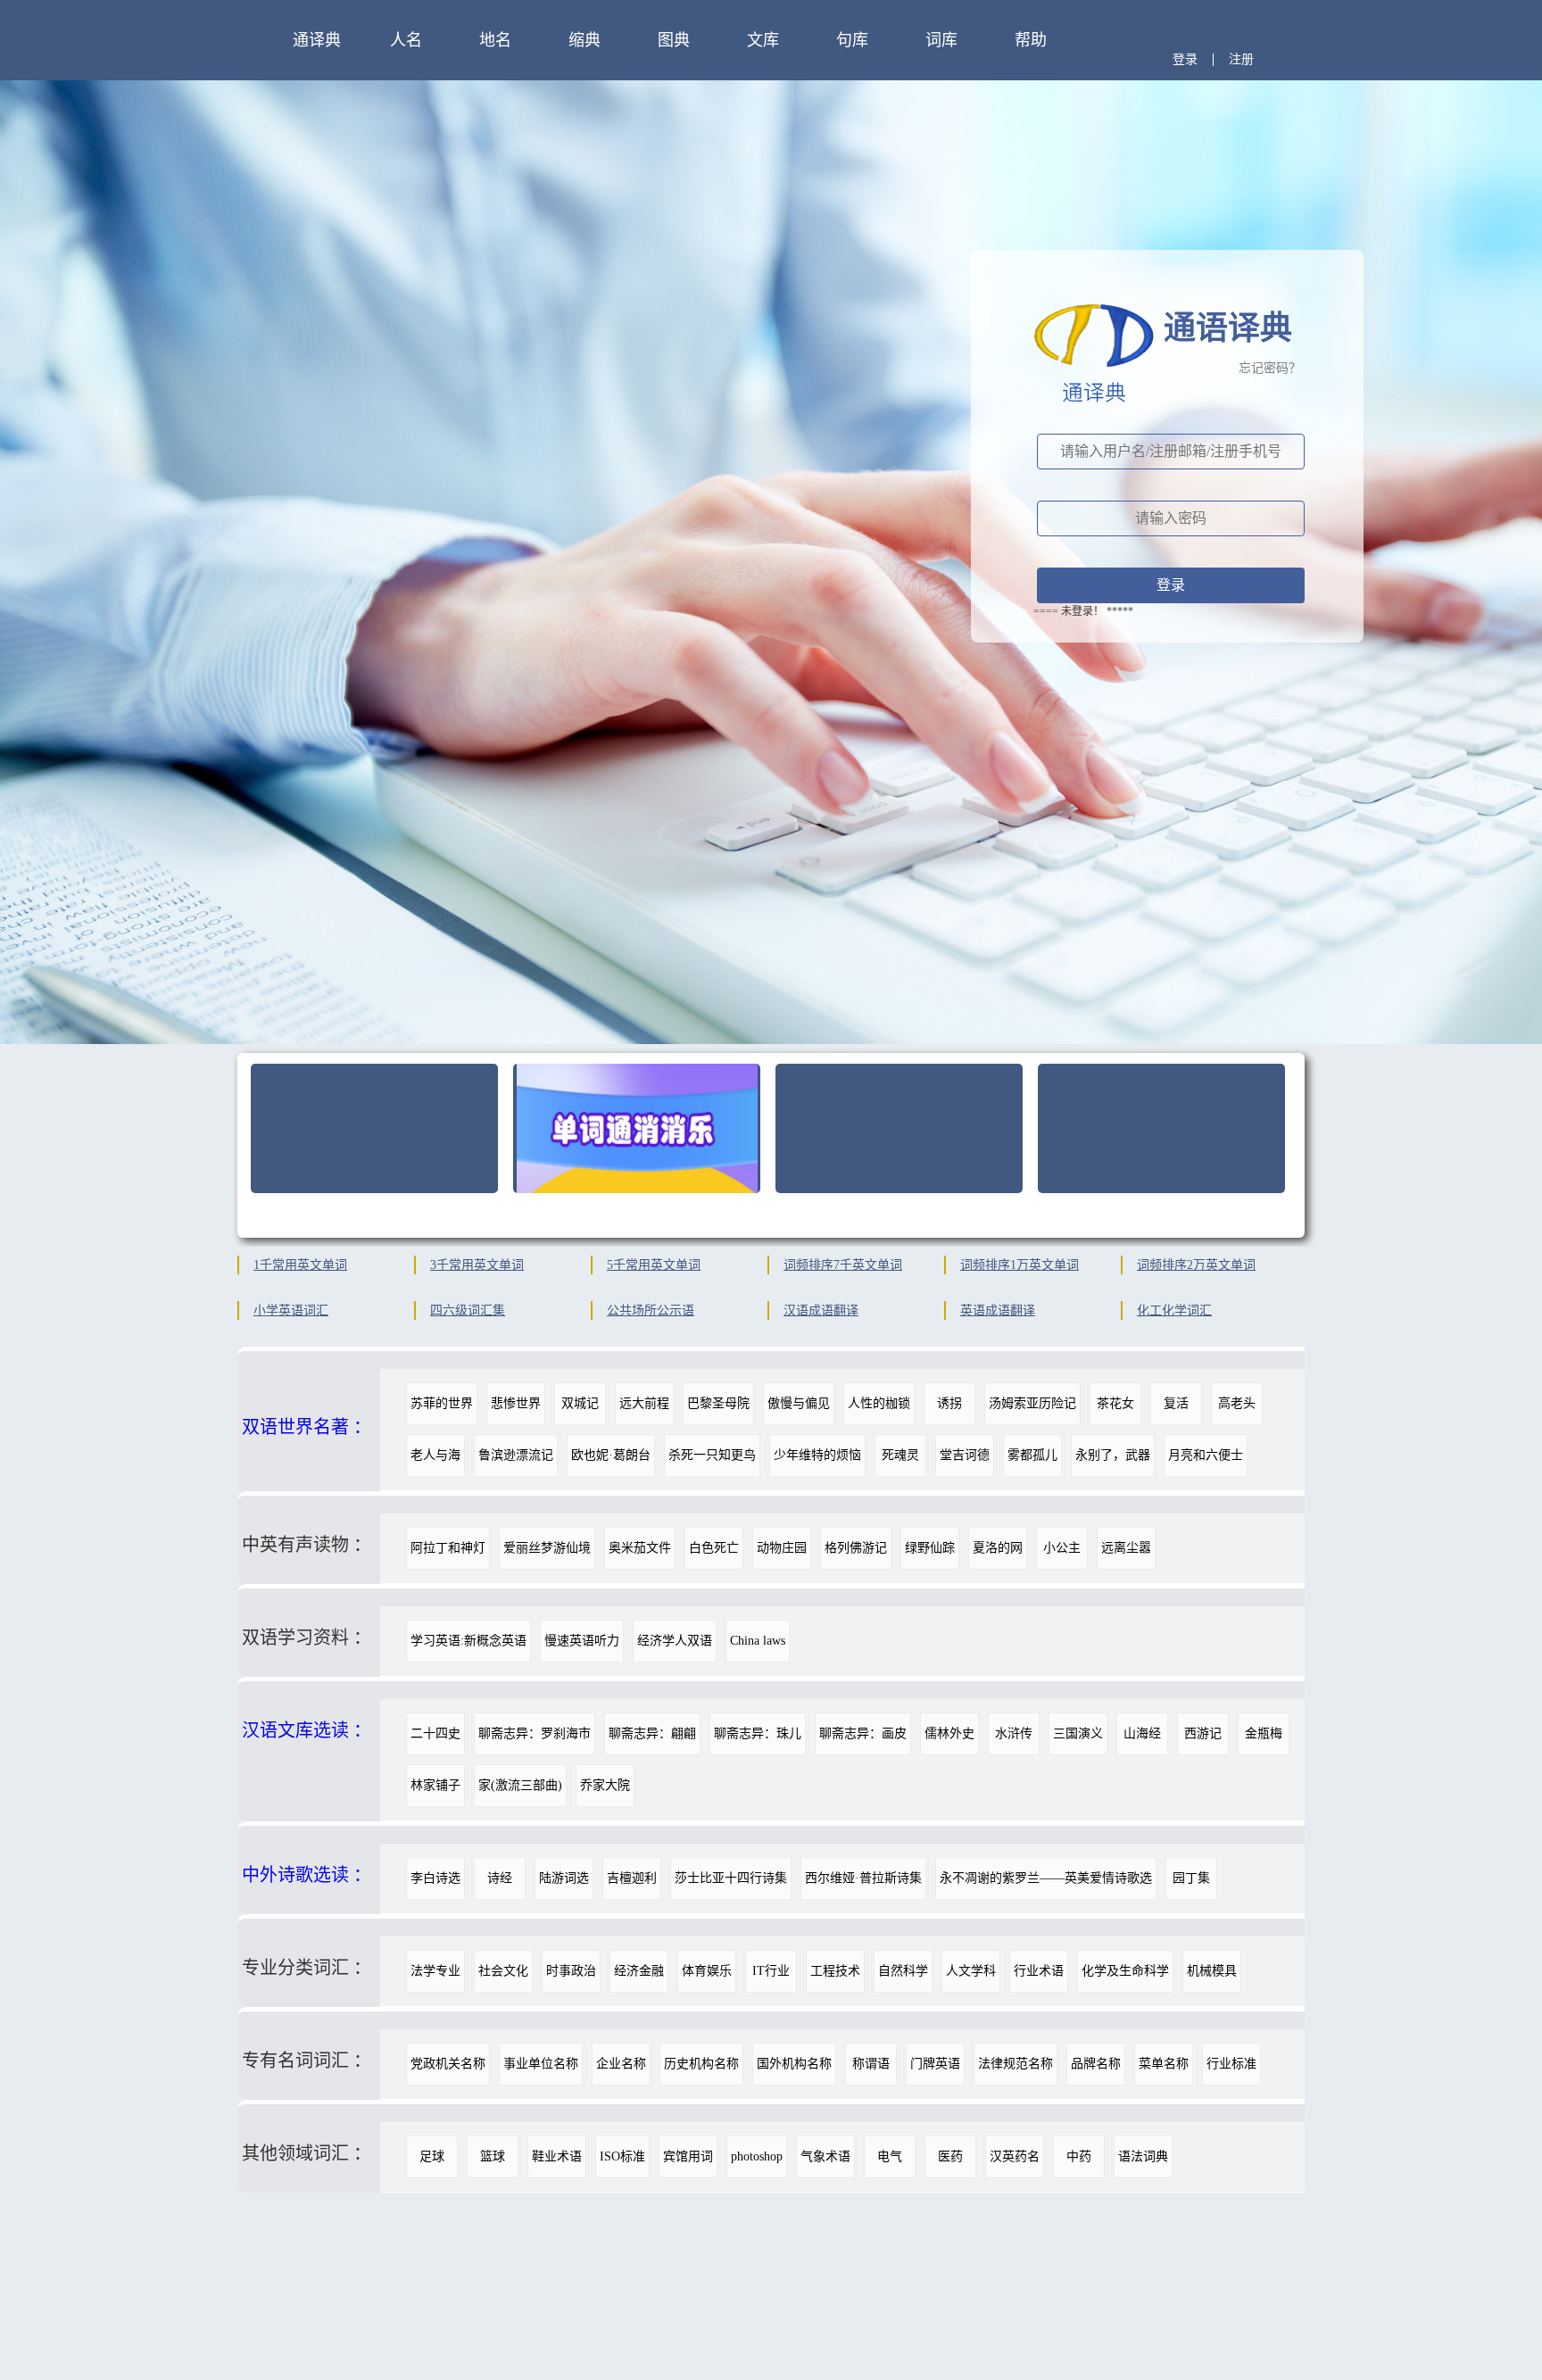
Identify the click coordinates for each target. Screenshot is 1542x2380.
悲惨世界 (516, 1403)
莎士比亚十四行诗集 (731, 1878)
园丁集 (1191, 1878)
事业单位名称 (541, 2064)
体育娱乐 (707, 1971)
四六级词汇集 (468, 1310)
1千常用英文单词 (300, 1265)
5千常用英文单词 (654, 1265)
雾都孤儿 (1032, 1455)
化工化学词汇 (1174, 1310)
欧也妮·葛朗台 (611, 1455)
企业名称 (621, 2064)
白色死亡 (714, 1548)
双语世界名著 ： (307, 1427)
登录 (1185, 59)
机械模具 (1212, 1971)
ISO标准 (622, 2156)
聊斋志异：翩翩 (652, 1733)
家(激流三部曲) (520, 1785)
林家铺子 (435, 1785)
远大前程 (644, 1403)
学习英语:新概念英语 (468, 1641)
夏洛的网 (998, 1548)
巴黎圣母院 (718, 1403)
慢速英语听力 (582, 1641)
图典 (674, 40)
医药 (950, 2156)
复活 (1176, 1403)
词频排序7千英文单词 (843, 1265)
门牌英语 (935, 2064)
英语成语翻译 (998, 1310)
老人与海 (435, 1455)
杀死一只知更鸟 (712, 1455)
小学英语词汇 (291, 1310)
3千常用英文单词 (477, 1265)
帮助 (1031, 40)
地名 (495, 40)
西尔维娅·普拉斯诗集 (863, 1878)
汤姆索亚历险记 (1032, 1403)
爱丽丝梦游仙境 (547, 1548)
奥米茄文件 (640, 1548)
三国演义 (1078, 1733)
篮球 (493, 2156)
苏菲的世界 (442, 1403)
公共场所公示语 (651, 1310)
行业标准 (1231, 2064)
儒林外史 (949, 1733)
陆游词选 (564, 1878)
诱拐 (949, 1403)
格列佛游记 (856, 1548)
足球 (432, 2156)
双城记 (580, 1403)
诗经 (500, 1878)
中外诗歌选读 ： (307, 1875)
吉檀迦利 (632, 1878)
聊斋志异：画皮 (863, 1733)
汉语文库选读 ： (307, 1730)
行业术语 (1039, 1971)
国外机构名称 (794, 2064)
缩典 (584, 40)
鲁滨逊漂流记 (516, 1455)
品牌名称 (1096, 2064)
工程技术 (835, 1971)
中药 (1079, 2156)
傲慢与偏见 (799, 1403)
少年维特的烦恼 (817, 1455)
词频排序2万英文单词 (1196, 1265)
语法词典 (1143, 2156)
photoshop (757, 2156)
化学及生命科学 (1125, 1971)
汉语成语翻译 (821, 1310)
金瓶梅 (1264, 1733)
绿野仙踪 (930, 1548)
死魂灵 (900, 1455)
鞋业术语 (557, 2156)
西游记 (1203, 1733)
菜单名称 (1164, 2064)
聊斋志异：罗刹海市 (535, 1733)
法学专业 (435, 1971)
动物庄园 (782, 1548)
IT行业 (771, 1971)
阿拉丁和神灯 (448, 1548)
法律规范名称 (1016, 2064)
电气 (890, 2156)
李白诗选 (435, 1878)
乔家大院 (605, 1785)
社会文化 (503, 1971)
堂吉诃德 (965, 1455)
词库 (941, 40)
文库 (763, 40)
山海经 (1142, 1733)
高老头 (1237, 1403)
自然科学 (903, 1971)
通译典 (317, 40)
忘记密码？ (1270, 368)
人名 (406, 40)
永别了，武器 (1113, 1455)
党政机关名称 (448, 2064)
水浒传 (1014, 1733)
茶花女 (1115, 1403)
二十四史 (435, 1733)
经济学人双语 (675, 1641)
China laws (758, 1641)
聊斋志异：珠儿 (758, 1733)
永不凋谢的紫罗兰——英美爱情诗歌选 (1046, 1878)
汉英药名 (1015, 2156)
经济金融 (639, 1971)
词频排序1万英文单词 (1020, 1265)
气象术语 (825, 2156)
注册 (1241, 59)
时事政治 (571, 1971)
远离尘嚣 (1126, 1548)
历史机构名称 (701, 2064)
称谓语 (871, 2064)
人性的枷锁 (879, 1403)
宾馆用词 (688, 2156)
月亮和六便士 (1206, 1455)
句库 (852, 40)
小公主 (1062, 1548)
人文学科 (971, 1971)
